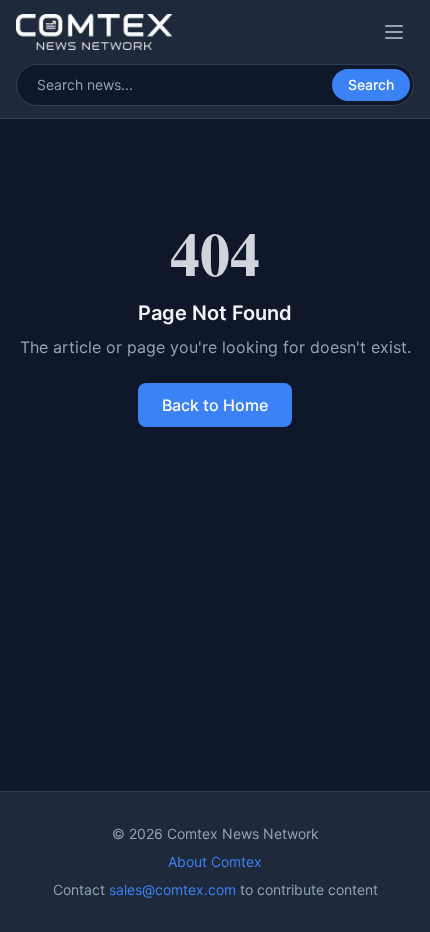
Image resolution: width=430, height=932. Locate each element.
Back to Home (215, 405)
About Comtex (215, 861)
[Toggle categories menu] (394, 32)
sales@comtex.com (172, 889)
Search (371, 84)
